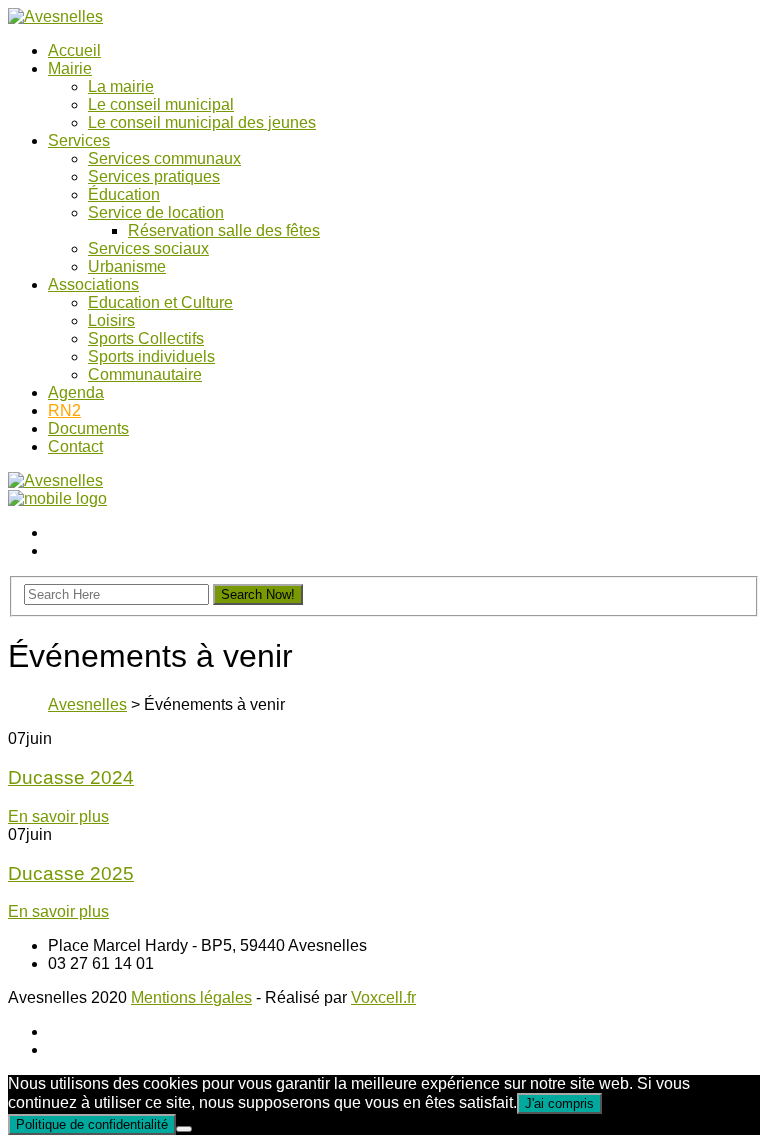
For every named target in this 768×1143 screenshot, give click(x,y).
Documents (88, 428)
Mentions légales (191, 997)
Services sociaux (148, 248)
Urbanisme (127, 266)
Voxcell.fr (383, 997)
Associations (93, 284)
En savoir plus (58, 816)
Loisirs (111, 320)
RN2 (64, 410)
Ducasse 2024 (71, 777)
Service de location (156, 212)
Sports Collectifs (146, 338)
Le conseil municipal (161, 104)
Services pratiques (154, 176)
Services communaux (164, 158)
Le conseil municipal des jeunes (202, 122)
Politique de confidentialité (92, 1124)
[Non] (184, 1129)
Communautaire (145, 374)
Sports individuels (151, 356)
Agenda (76, 392)
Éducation (124, 194)
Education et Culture (160, 302)
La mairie (121, 86)
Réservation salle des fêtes (224, 230)
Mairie (70, 68)
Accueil (74, 50)
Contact (75, 446)
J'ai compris (559, 1103)
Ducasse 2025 (71, 873)
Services (79, 140)
